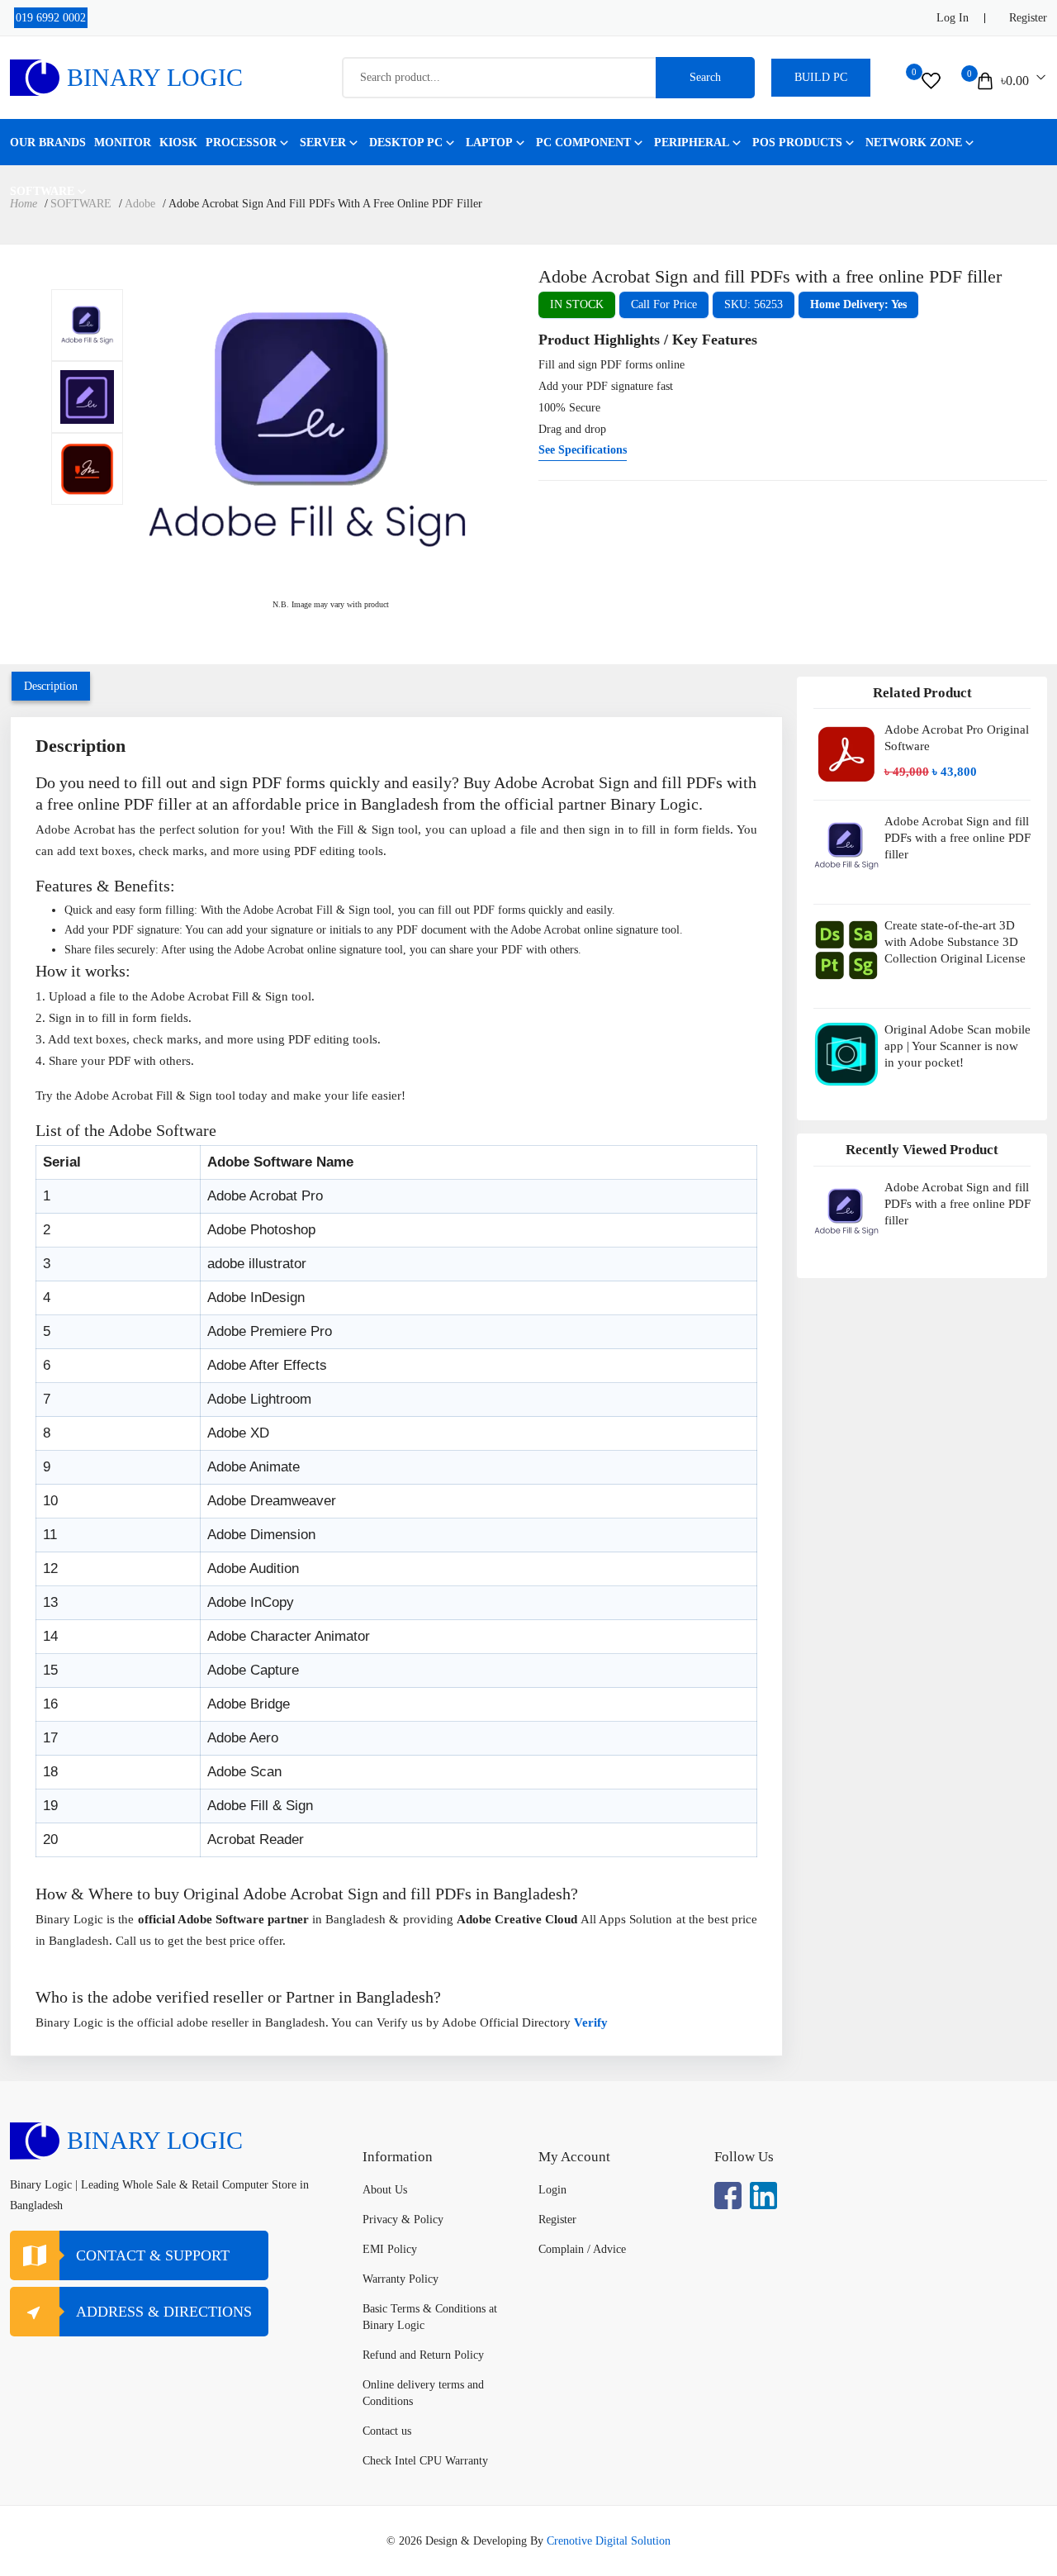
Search (705, 77)
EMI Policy (390, 2249)
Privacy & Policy (403, 2220)
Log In (953, 18)
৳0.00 (1015, 81)
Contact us (387, 2431)
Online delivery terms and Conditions (423, 2393)
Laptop (489, 143)
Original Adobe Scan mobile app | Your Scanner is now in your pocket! (957, 1046)
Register (1028, 18)
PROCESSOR (241, 143)
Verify (592, 2022)
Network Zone (914, 143)
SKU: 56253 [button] (754, 304)
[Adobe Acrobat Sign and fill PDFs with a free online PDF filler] (87, 325)
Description (51, 686)
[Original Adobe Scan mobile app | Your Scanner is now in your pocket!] (846, 1060)
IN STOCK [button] (577, 304)
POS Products (797, 143)
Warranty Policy (401, 2279)
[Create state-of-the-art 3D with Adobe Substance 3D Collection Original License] (846, 956)
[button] (858, 305)
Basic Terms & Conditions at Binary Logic (430, 2317)
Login (552, 2190)
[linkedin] (763, 2196)
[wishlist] (931, 81)
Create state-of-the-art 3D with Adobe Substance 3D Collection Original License (955, 942)
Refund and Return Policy (423, 2355)
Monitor (123, 143)
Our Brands (48, 143)
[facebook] (728, 2196)
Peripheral (692, 143)
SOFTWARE (42, 191)
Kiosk (178, 143)
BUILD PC (821, 77)
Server (323, 143)
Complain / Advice (582, 2249)
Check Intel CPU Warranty (425, 2461)
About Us (385, 2190)
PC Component (583, 143)
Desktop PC (406, 143)
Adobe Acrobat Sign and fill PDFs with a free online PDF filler (957, 838)
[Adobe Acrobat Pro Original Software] (846, 754)
